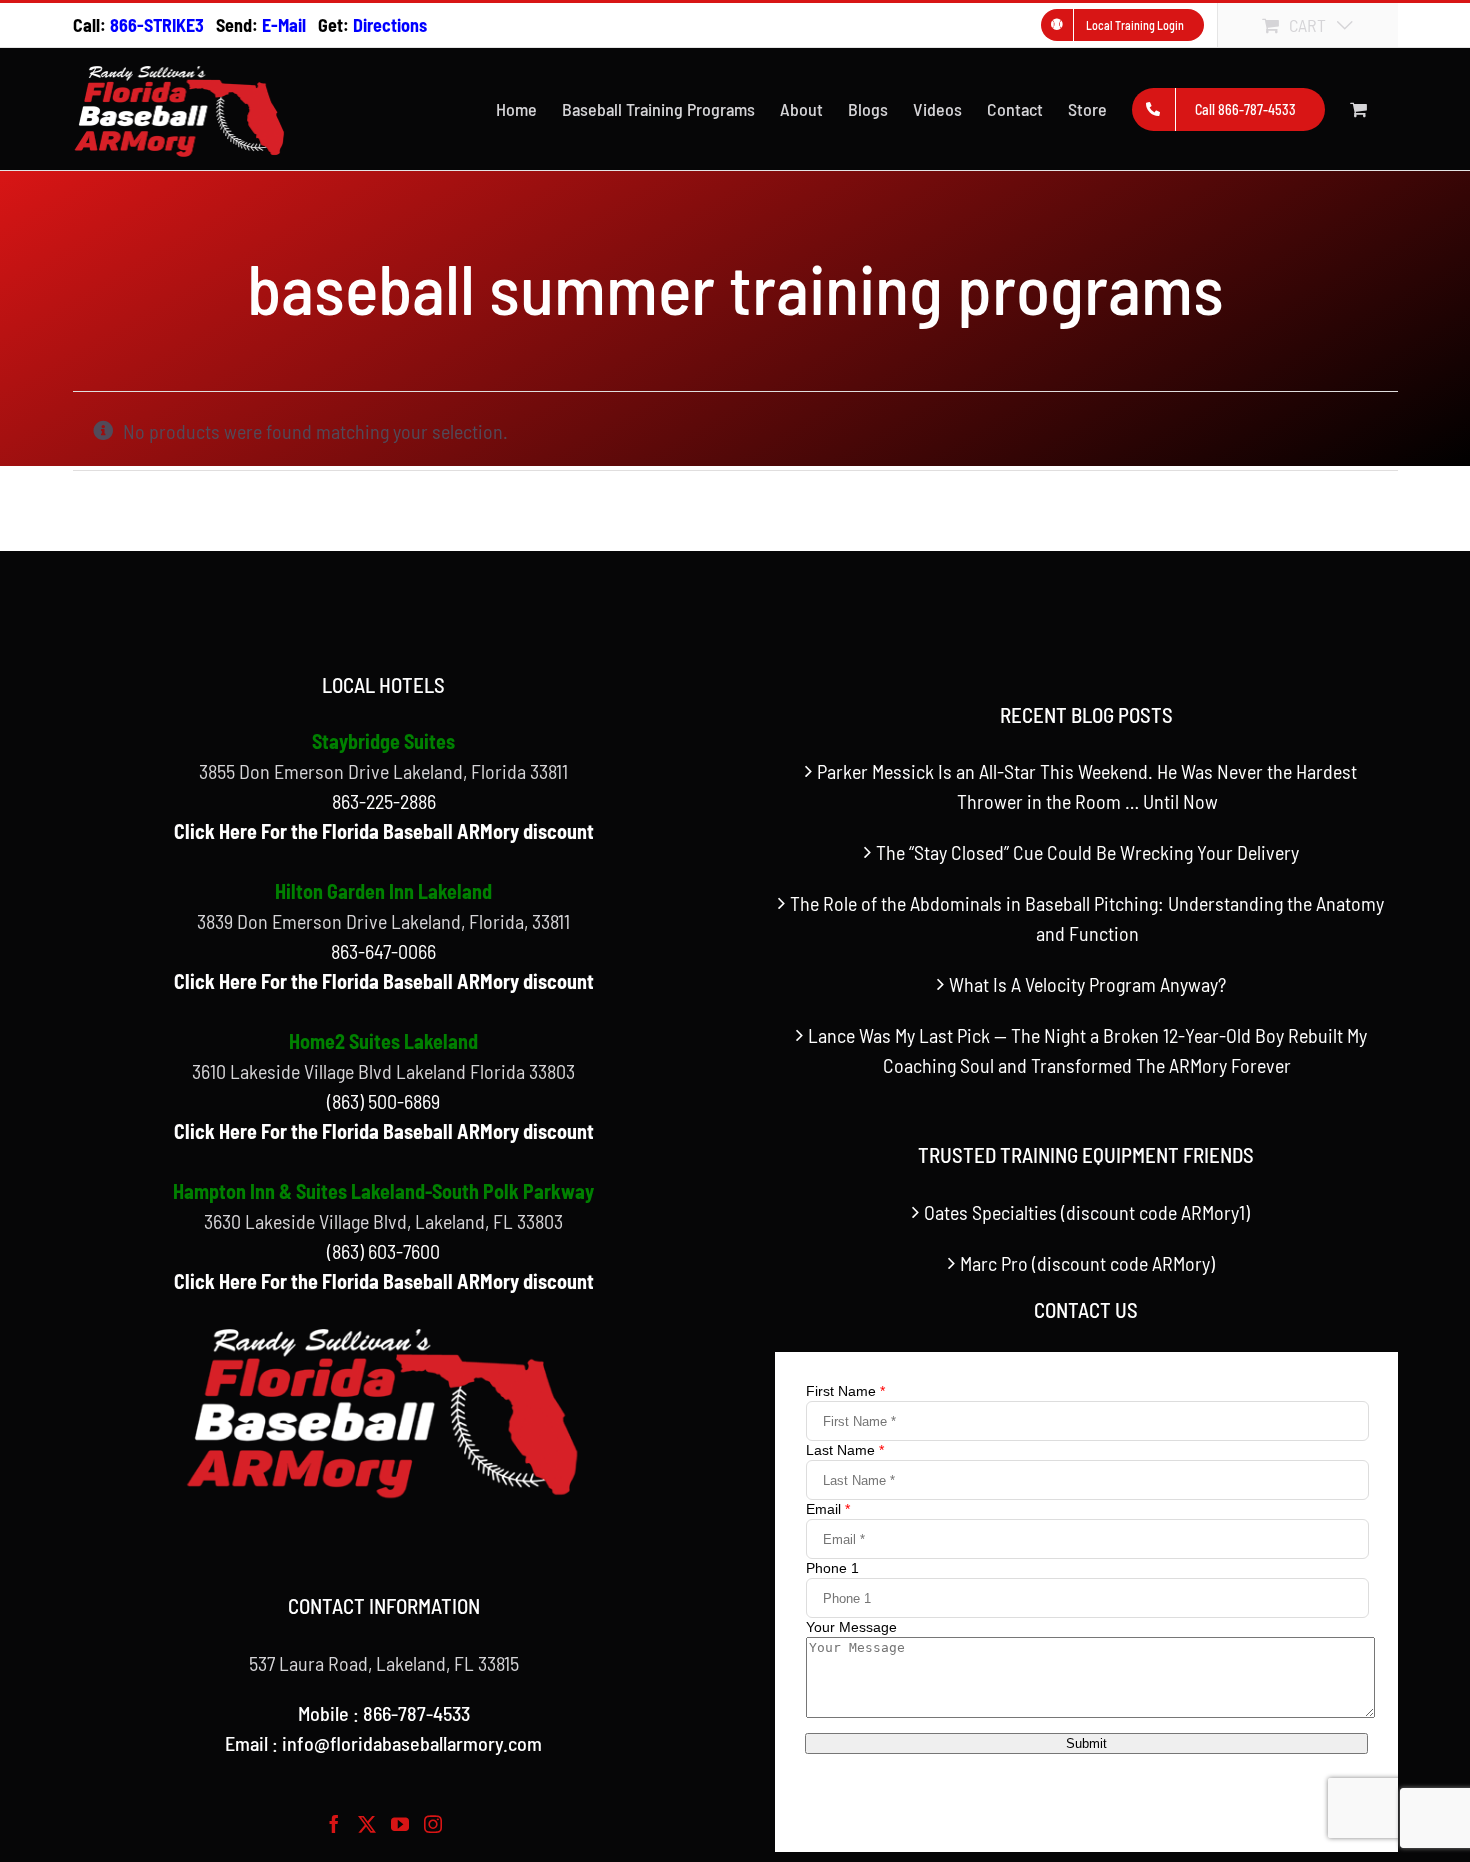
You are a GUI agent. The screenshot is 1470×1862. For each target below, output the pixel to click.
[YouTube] (400, 1824)
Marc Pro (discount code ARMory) (1087, 1263)
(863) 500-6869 (383, 1101)
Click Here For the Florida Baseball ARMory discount (384, 831)
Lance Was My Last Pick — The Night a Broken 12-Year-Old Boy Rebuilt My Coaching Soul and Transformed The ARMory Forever (1087, 1050)
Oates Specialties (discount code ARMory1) (1087, 1212)
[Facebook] (334, 1824)
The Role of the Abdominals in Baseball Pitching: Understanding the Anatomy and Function (1087, 918)
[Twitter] (367, 1824)
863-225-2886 (384, 801)
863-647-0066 (383, 951)
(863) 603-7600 (383, 1251)
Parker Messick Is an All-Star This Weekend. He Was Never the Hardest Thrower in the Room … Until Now (1087, 786)
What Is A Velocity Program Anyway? (1087, 984)
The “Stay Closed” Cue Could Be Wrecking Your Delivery (1087, 852)
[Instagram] (433, 1824)
